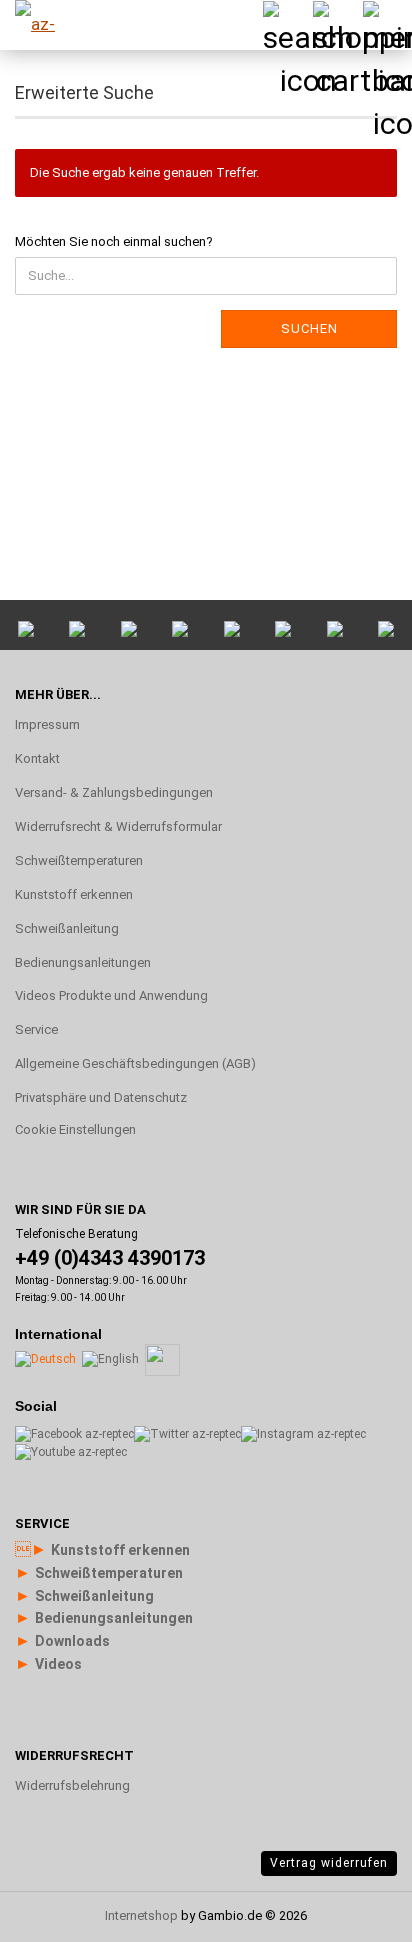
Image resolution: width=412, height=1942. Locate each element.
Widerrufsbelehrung (72, 1785)
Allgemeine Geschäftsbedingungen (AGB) (135, 1063)
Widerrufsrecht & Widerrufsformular (118, 826)
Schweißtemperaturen (79, 860)
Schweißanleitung (67, 928)
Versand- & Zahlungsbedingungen (114, 792)
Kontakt (37, 758)
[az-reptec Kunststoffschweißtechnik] (50, 25)
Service (36, 1029)
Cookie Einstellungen (75, 1129)
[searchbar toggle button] (287, 25)
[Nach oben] (357, 1687)
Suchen (309, 328)
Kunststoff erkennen (74, 894)
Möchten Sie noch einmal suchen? (114, 241)
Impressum (47, 724)
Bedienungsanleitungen (83, 962)
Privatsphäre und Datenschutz (101, 1097)
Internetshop (141, 1915)
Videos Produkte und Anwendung (111, 995)
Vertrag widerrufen (329, 1863)
